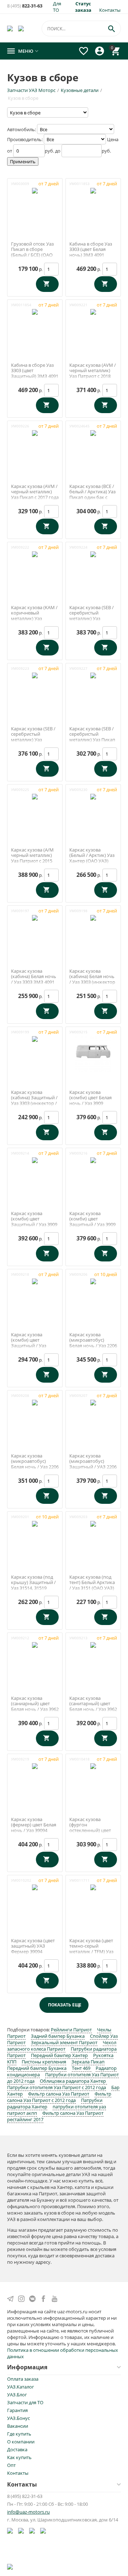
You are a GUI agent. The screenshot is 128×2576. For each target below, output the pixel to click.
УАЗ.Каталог (21, 2387)
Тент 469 (82, 2068)
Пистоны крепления (44, 2062)
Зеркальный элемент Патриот (64, 2042)
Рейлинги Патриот (71, 2030)
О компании (21, 2442)
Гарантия (17, 2410)
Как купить (19, 2457)
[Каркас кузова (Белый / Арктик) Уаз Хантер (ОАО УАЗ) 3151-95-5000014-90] (93, 811)
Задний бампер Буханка (58, 2036)
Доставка (17, 2449)
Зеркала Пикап (88, 2062)
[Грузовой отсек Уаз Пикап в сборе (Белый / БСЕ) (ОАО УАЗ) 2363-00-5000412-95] (35, 205)
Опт (11, 2465)
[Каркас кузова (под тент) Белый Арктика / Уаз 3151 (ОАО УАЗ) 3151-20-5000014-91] (93, 1538)
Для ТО (57, 7)
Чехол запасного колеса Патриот (62, 2046)
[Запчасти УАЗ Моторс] (10, 28)
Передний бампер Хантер (59, 2055)
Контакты (110, 10)
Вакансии (18, 2426)
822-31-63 (25, 6)
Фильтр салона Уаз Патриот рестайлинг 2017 (55, 2116)
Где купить (19, 2434)
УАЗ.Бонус (18, 2418)
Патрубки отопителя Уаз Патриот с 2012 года (57, 2087)
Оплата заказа (23, 2379)
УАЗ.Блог (17, 2395)
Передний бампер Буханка (37, 2068)
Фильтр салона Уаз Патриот (59, 2094)
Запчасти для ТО (25, 2402)
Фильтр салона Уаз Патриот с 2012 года (59, 2097)
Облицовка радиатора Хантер (73, 2081)
